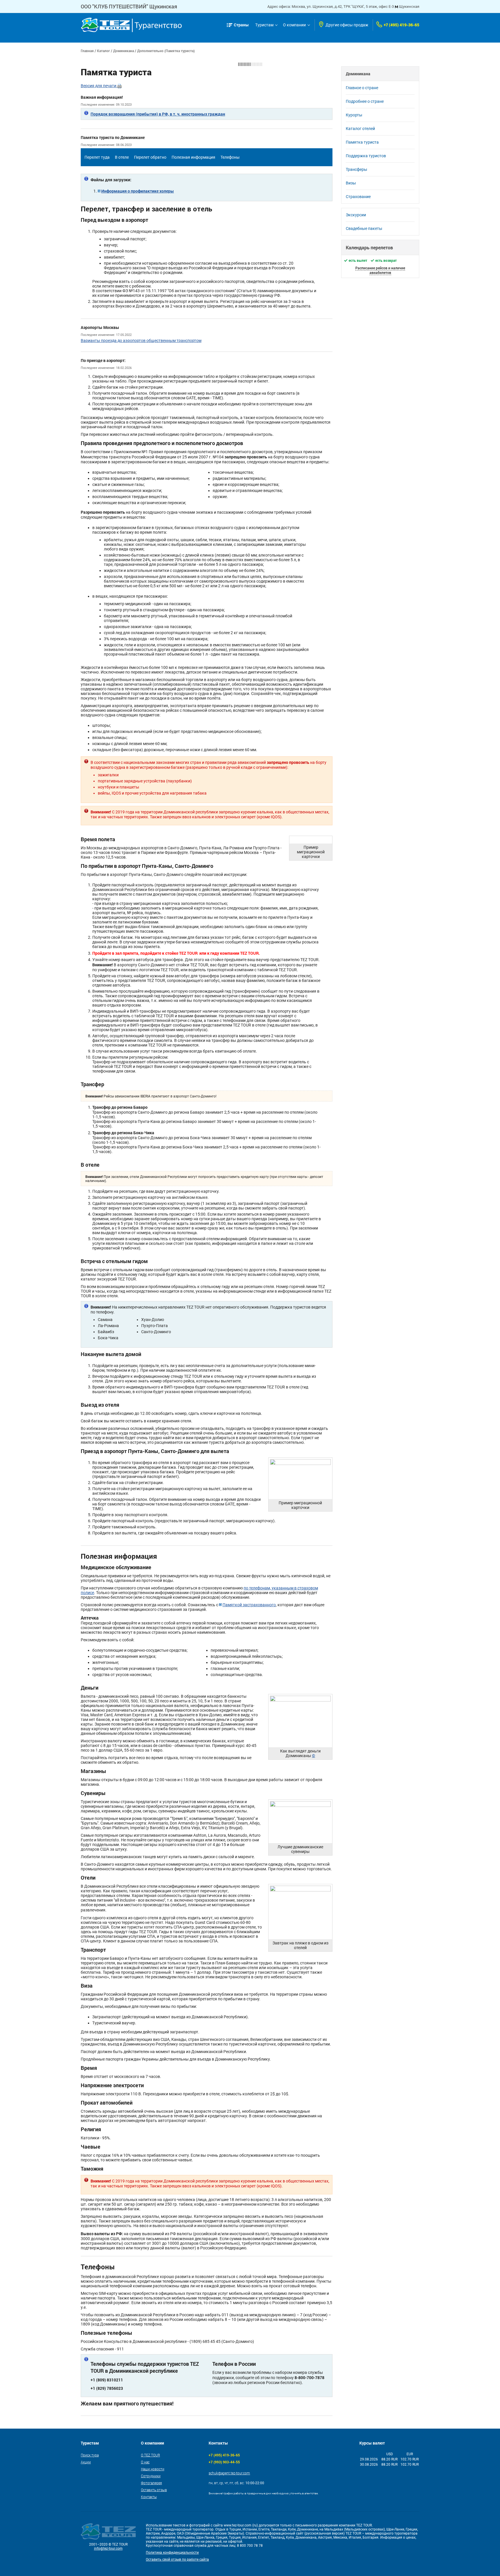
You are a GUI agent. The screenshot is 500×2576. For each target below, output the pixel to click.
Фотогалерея (151, 2483)
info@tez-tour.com (108, 2548)
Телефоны (230, 157)
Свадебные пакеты (364, 228)
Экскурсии (356, 215)
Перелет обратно (150, 157)
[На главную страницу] (131, 25)
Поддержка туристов (366, 156)
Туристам (264, 25)
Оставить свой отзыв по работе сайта (177, 2559)
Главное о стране (362, 88)
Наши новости (153, 2469)
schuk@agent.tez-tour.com (229, 2473)
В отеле (122, 157)
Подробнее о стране (365, 101)
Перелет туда (97, 157)
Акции (86, 2462)
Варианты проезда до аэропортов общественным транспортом (141, 341)
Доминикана (124, 51)
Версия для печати (99, 86)
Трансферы (356, 169)
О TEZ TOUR (150, 2455)
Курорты (354, 115)
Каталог (103, 51)
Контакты (149, 2497)
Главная (87, 51)
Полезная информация (193, 157)
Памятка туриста (362, 142)
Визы (351, 183)
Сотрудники (151, 2476)
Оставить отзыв (154, 2490)
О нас (145, 2462)
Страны (241, 25)
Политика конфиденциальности (172, 2553)
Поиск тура (90, 2455)
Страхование (358, 197)
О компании (294, 25)
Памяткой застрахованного (249, 1605)
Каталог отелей (360, 129)
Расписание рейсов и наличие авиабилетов (380, 270)
